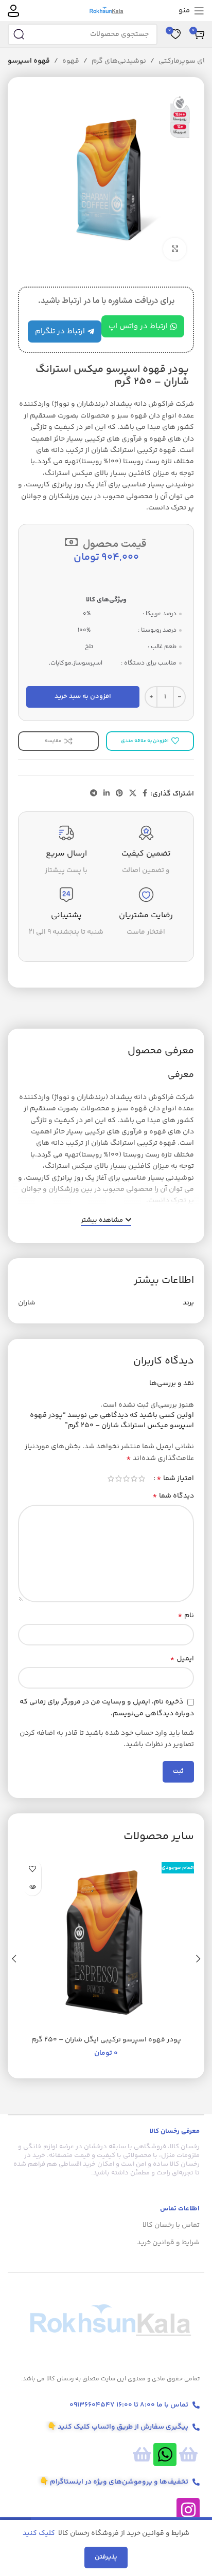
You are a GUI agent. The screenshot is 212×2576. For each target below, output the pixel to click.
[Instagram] (188, 2509)
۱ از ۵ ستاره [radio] (142, 1479)
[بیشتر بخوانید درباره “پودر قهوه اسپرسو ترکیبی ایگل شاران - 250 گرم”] (32, 1887)
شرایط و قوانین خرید (168, 2243)
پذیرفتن (106, 2557)
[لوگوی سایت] (106, 11)
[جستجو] (19, 34)
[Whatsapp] (165, 2455)
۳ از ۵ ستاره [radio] (126, 1479)
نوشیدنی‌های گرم (119, 61)
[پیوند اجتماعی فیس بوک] (145, 794)
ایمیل (182, 1659)
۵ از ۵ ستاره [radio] (111, 1479)
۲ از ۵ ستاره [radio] (134, 1479)
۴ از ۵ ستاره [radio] (119, 1479)
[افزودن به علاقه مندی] (32, 1869)
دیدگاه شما (173, 1496)
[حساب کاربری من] (13, 11)
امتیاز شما (175, 1479)
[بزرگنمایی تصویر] (175, 249)
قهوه (71, 61)
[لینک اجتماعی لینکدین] (107, 794)
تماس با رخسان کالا (171, 2225)
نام (186, 1616)
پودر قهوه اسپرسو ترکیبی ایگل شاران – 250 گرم (106, 2040)
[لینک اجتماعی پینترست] (119, 794)
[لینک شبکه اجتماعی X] (133, 794)
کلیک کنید (40, 2533)
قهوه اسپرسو (29, 61)
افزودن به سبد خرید (83, 696)
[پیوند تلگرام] (94, 794)
